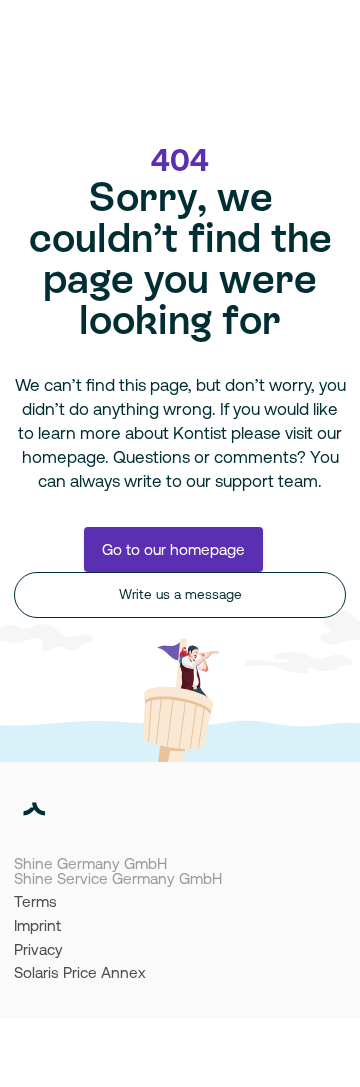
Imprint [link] (37, 925)
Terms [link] (35, 901)
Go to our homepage (173, 549)
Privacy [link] (38, 949)
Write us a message (180, 594)
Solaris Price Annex (80, 972)
